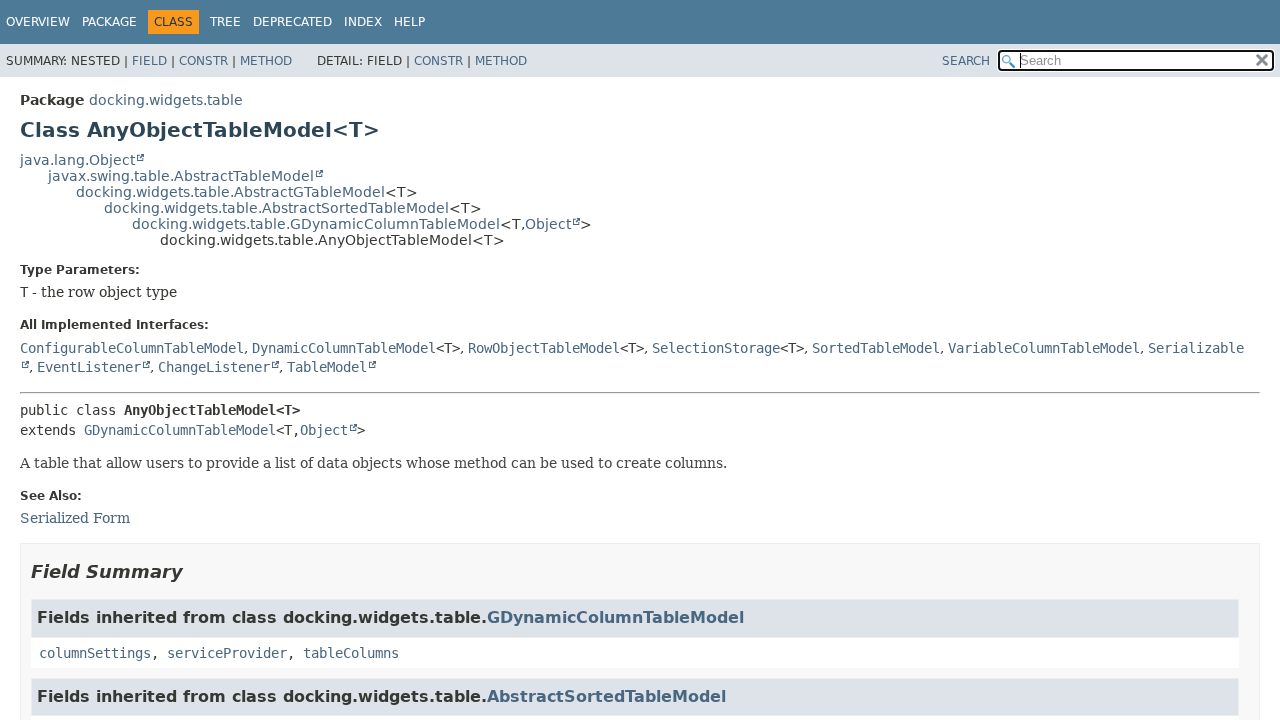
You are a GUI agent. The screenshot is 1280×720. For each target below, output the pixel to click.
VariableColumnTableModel (1044, 348)
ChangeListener (214, 367)
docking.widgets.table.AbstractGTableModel (230, 192)
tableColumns (351, 653)
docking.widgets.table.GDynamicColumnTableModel (316, 224)
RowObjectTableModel (544, 348)
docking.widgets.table (166, 100)
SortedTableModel (876, 348)
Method (266, 61)
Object (548, 224)
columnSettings (95, 653)
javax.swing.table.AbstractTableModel (181, 176)
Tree (225, 22)
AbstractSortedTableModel (606, 696)
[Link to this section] (197, 571)
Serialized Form (75, 518)
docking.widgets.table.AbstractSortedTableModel (276, 208)
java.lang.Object (77, 160)
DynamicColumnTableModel (344, 348)
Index (363, 22)
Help (409, 22)
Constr (203, 61)
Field (149, 61)
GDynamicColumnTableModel (180, 430)
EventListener (89, 367)
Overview (38, 22)
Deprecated (292, 22)
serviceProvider (227, 653)
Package (109, 22)
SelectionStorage (716, 348)
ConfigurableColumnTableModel (132, 348)
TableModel (327, 367)
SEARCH (966, 61)
